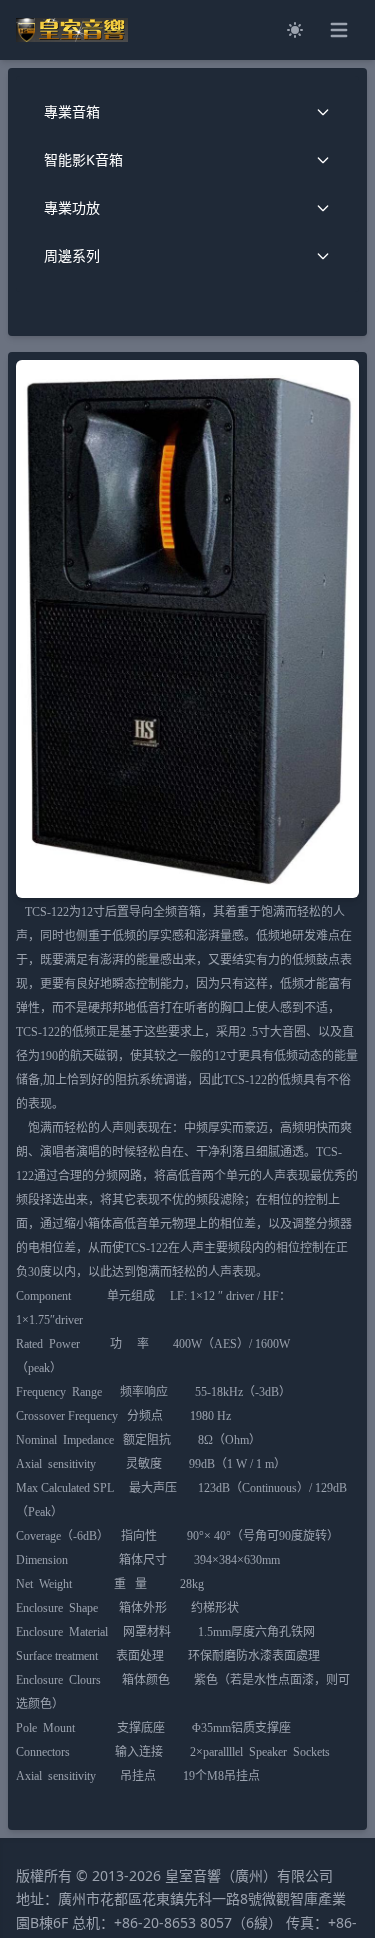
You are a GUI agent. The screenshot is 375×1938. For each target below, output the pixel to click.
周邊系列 (72, 255)
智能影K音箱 (83, 159)
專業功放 (72, 207)
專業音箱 (72, 111)
